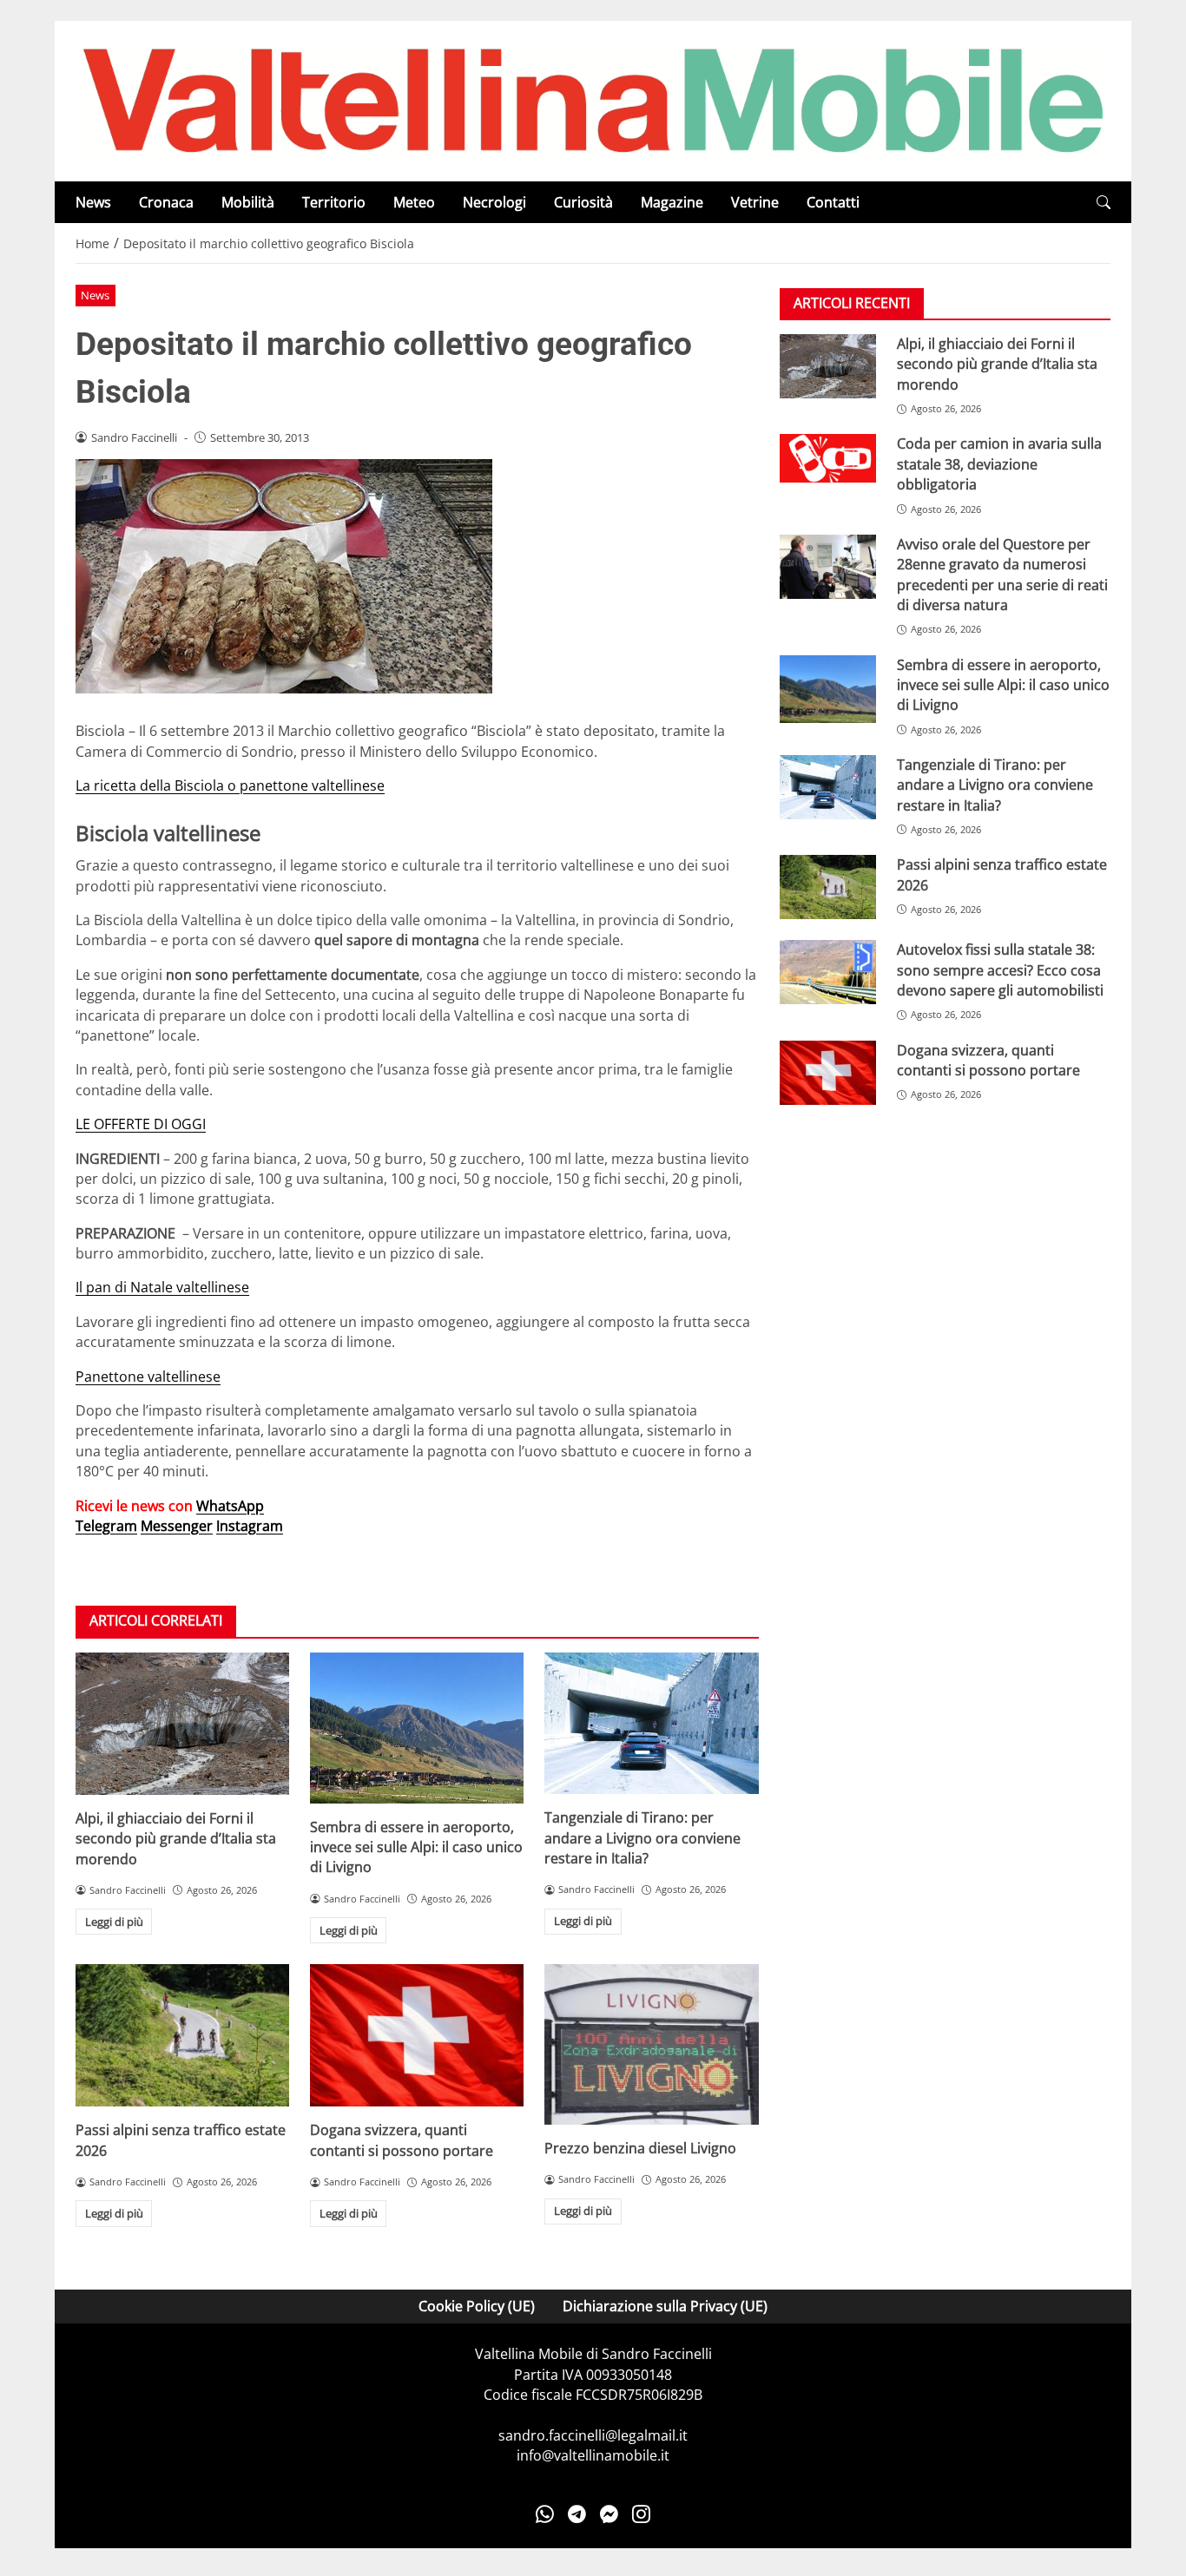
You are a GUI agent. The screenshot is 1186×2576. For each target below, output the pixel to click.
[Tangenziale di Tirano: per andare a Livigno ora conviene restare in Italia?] (651, 1724)
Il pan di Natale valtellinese (162, 1287)
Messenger (177, 1526)
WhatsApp (230, 1506)
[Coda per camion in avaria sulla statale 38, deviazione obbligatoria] (828, 459)
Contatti (833, 202)
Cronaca (166, 202)
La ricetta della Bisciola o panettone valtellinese (230, 785)
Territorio (334, 202)
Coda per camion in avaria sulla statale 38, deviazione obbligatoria (999, 465)
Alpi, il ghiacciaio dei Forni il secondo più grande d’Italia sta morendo (176, 1839)
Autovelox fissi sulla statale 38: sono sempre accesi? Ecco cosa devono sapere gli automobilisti (1000, 971)
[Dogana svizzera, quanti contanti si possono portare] (417, 2035)
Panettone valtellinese (148, 1377)
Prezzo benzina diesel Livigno (640, 2148)
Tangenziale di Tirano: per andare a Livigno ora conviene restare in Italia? (642, 1838)
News (93, 202)
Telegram (106, 1526)
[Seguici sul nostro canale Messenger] (609, 2514)
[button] (1104, 203)
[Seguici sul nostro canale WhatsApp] (545, 2514)
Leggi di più (114, 1922)
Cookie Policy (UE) (477, 2306)
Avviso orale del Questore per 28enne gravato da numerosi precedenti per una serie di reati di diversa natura (1002, 575)
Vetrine (755, 202)
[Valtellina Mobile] (593, 100)
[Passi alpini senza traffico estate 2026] (182, 2035)
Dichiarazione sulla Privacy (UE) (665, 2306)
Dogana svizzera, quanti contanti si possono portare (402, 2140)
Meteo (414, 202)
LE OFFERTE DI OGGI (141, 1124)
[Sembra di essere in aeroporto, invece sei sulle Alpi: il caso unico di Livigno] (417, 1728)
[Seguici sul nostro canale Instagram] (641, 2514)
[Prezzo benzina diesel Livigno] (651, 2044)
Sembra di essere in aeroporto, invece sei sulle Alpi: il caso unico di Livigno (416, 1847)
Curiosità (583, 202)
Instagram (250, 1526)
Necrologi (494, 202)
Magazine (672, 202)
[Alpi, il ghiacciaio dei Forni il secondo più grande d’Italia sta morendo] (182, 1724)
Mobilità (248, 202)
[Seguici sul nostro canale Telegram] (577, 2514)
